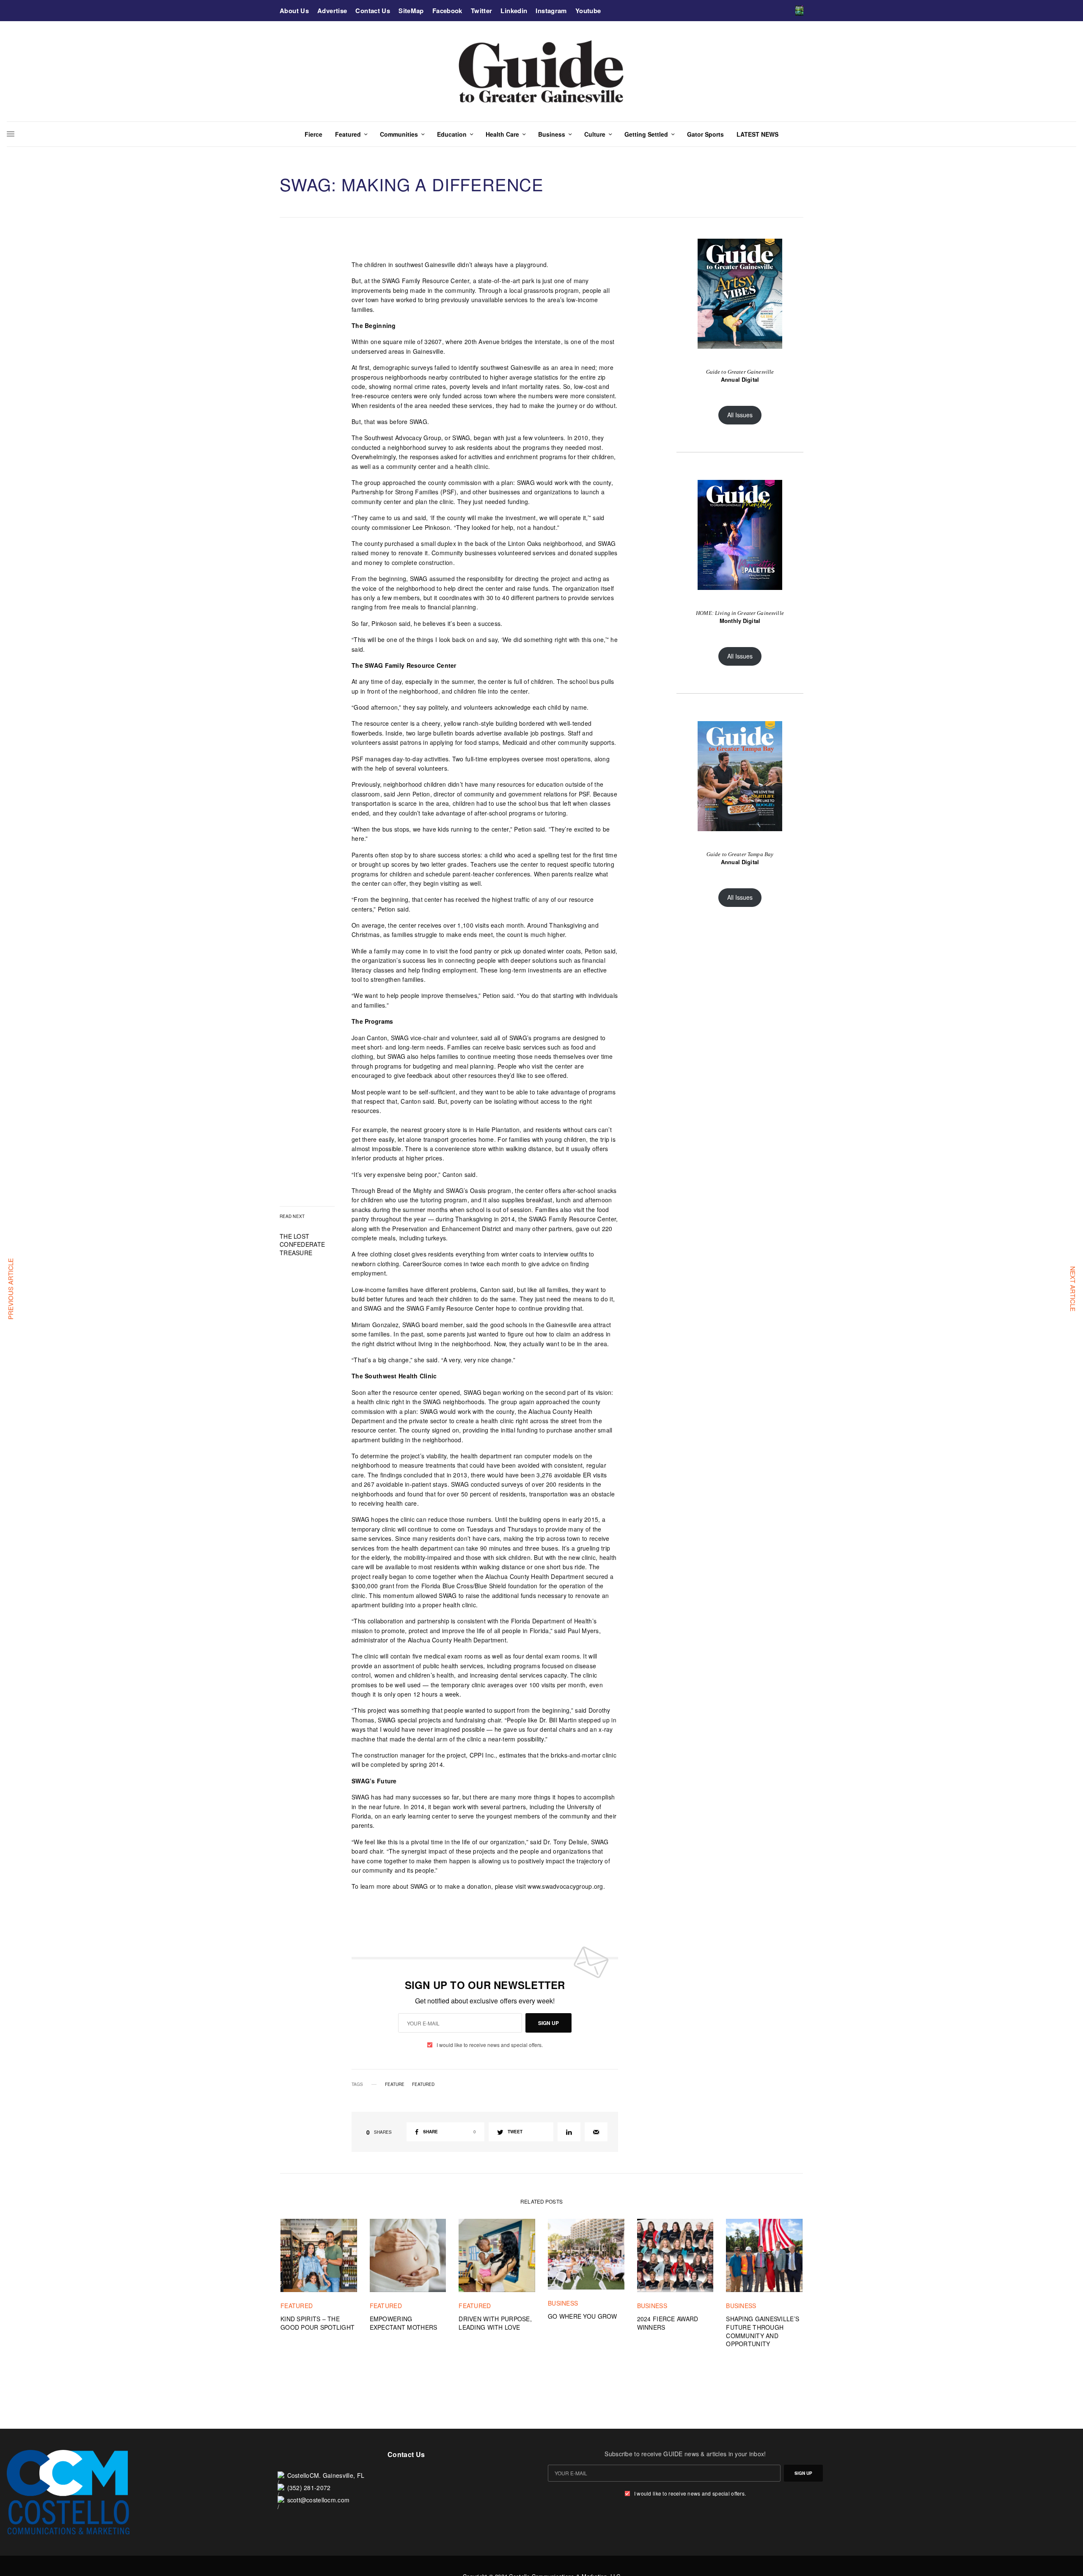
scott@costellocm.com (319, 2500)
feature (395, 2084)
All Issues (740, 415)
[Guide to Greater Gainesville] (542, 71)
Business (563, 2303)
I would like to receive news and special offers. (490, 2045)
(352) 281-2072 (309, 2488)
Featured (423, 2084)
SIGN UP (548, 2023)
